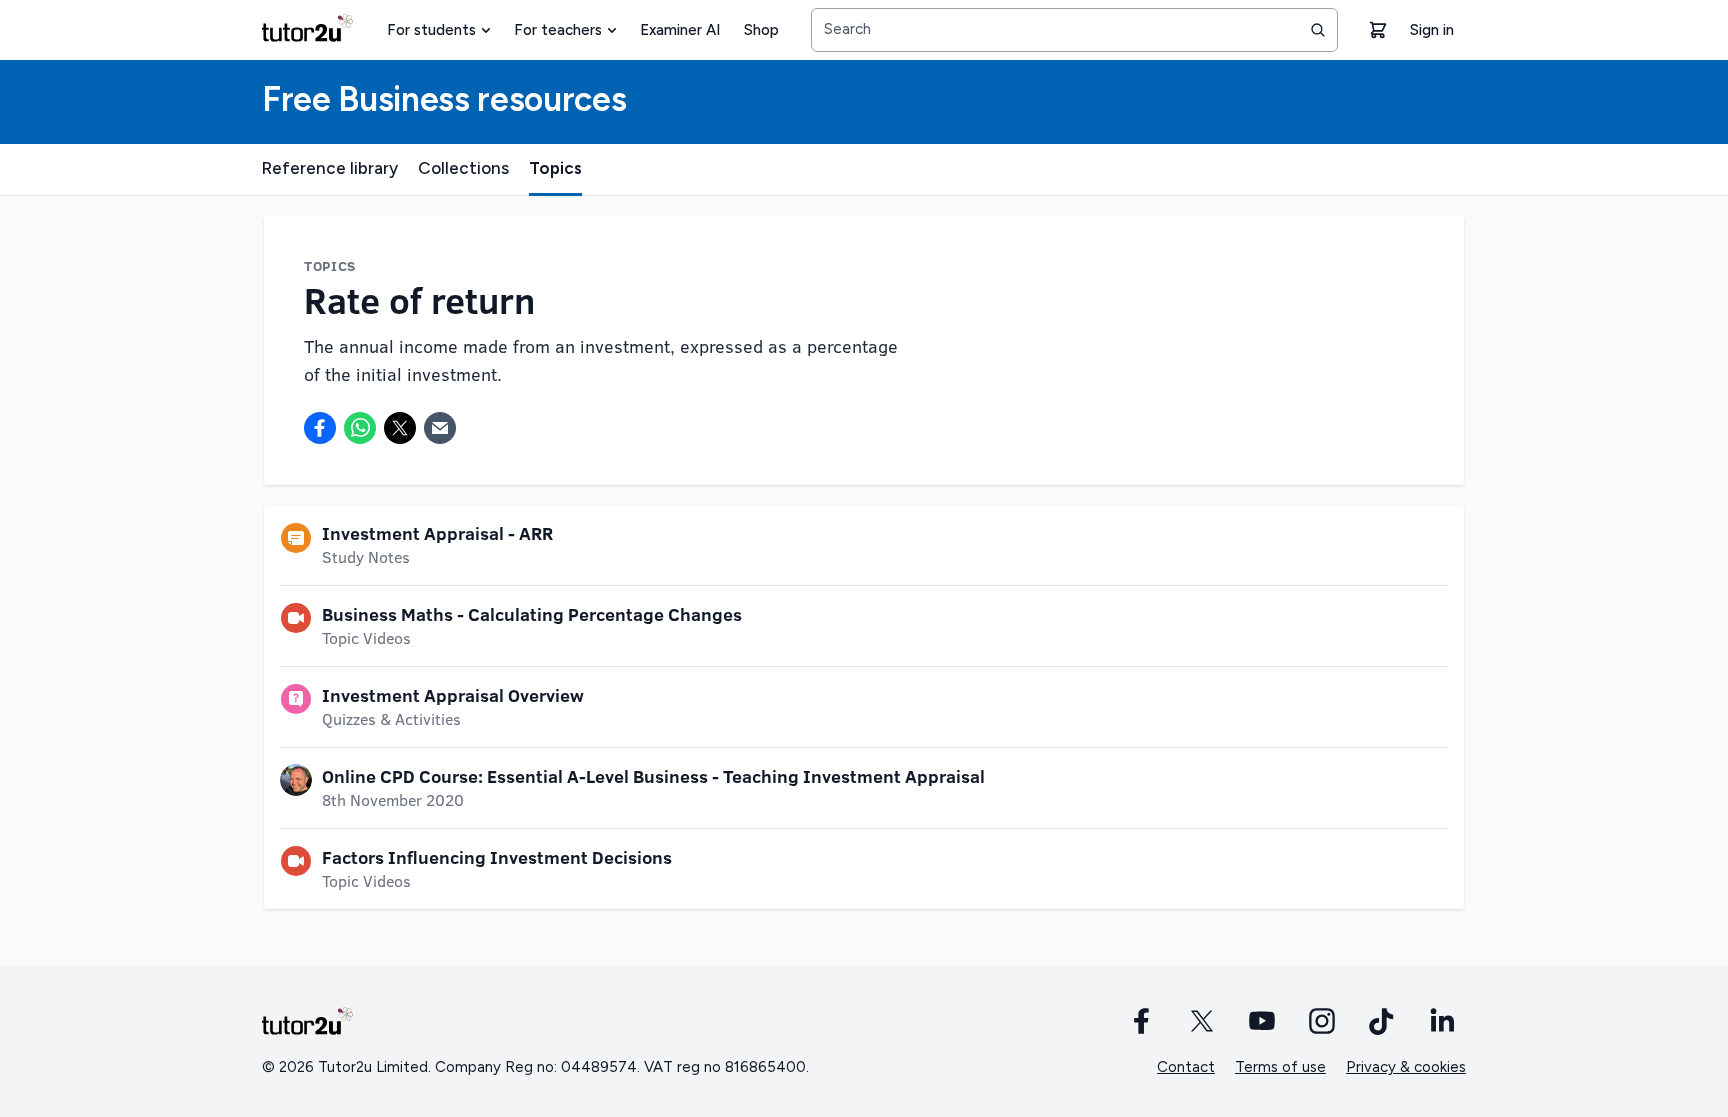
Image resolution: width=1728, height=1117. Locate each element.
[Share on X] (400, 428)
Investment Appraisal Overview (453, 695)
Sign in (1432, 30)
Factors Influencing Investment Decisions (497, 857)
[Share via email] (440, 428)
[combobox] (1074, 30)
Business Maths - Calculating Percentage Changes (532, 614)
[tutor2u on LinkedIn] (1442, 1021)
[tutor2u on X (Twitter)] (1202, 1021)
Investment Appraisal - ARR (437, 533)
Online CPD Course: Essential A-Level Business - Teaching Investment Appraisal (653, 776)
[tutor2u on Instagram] (1322, 1021)
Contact (1186, 1067)
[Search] (1318, 30)
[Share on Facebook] (320, 428)
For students (431, 30)
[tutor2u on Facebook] (1142, 1021)
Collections (463, 168)
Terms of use (1280, 1067)
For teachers (558, 30)
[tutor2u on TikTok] (1382, 1021)
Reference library (330, 168)
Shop (761, 30)
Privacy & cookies (1406, 1067)
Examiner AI (680, 30)
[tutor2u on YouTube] (1262, 1021)
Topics (555, 168)
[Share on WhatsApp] (360, 428)
